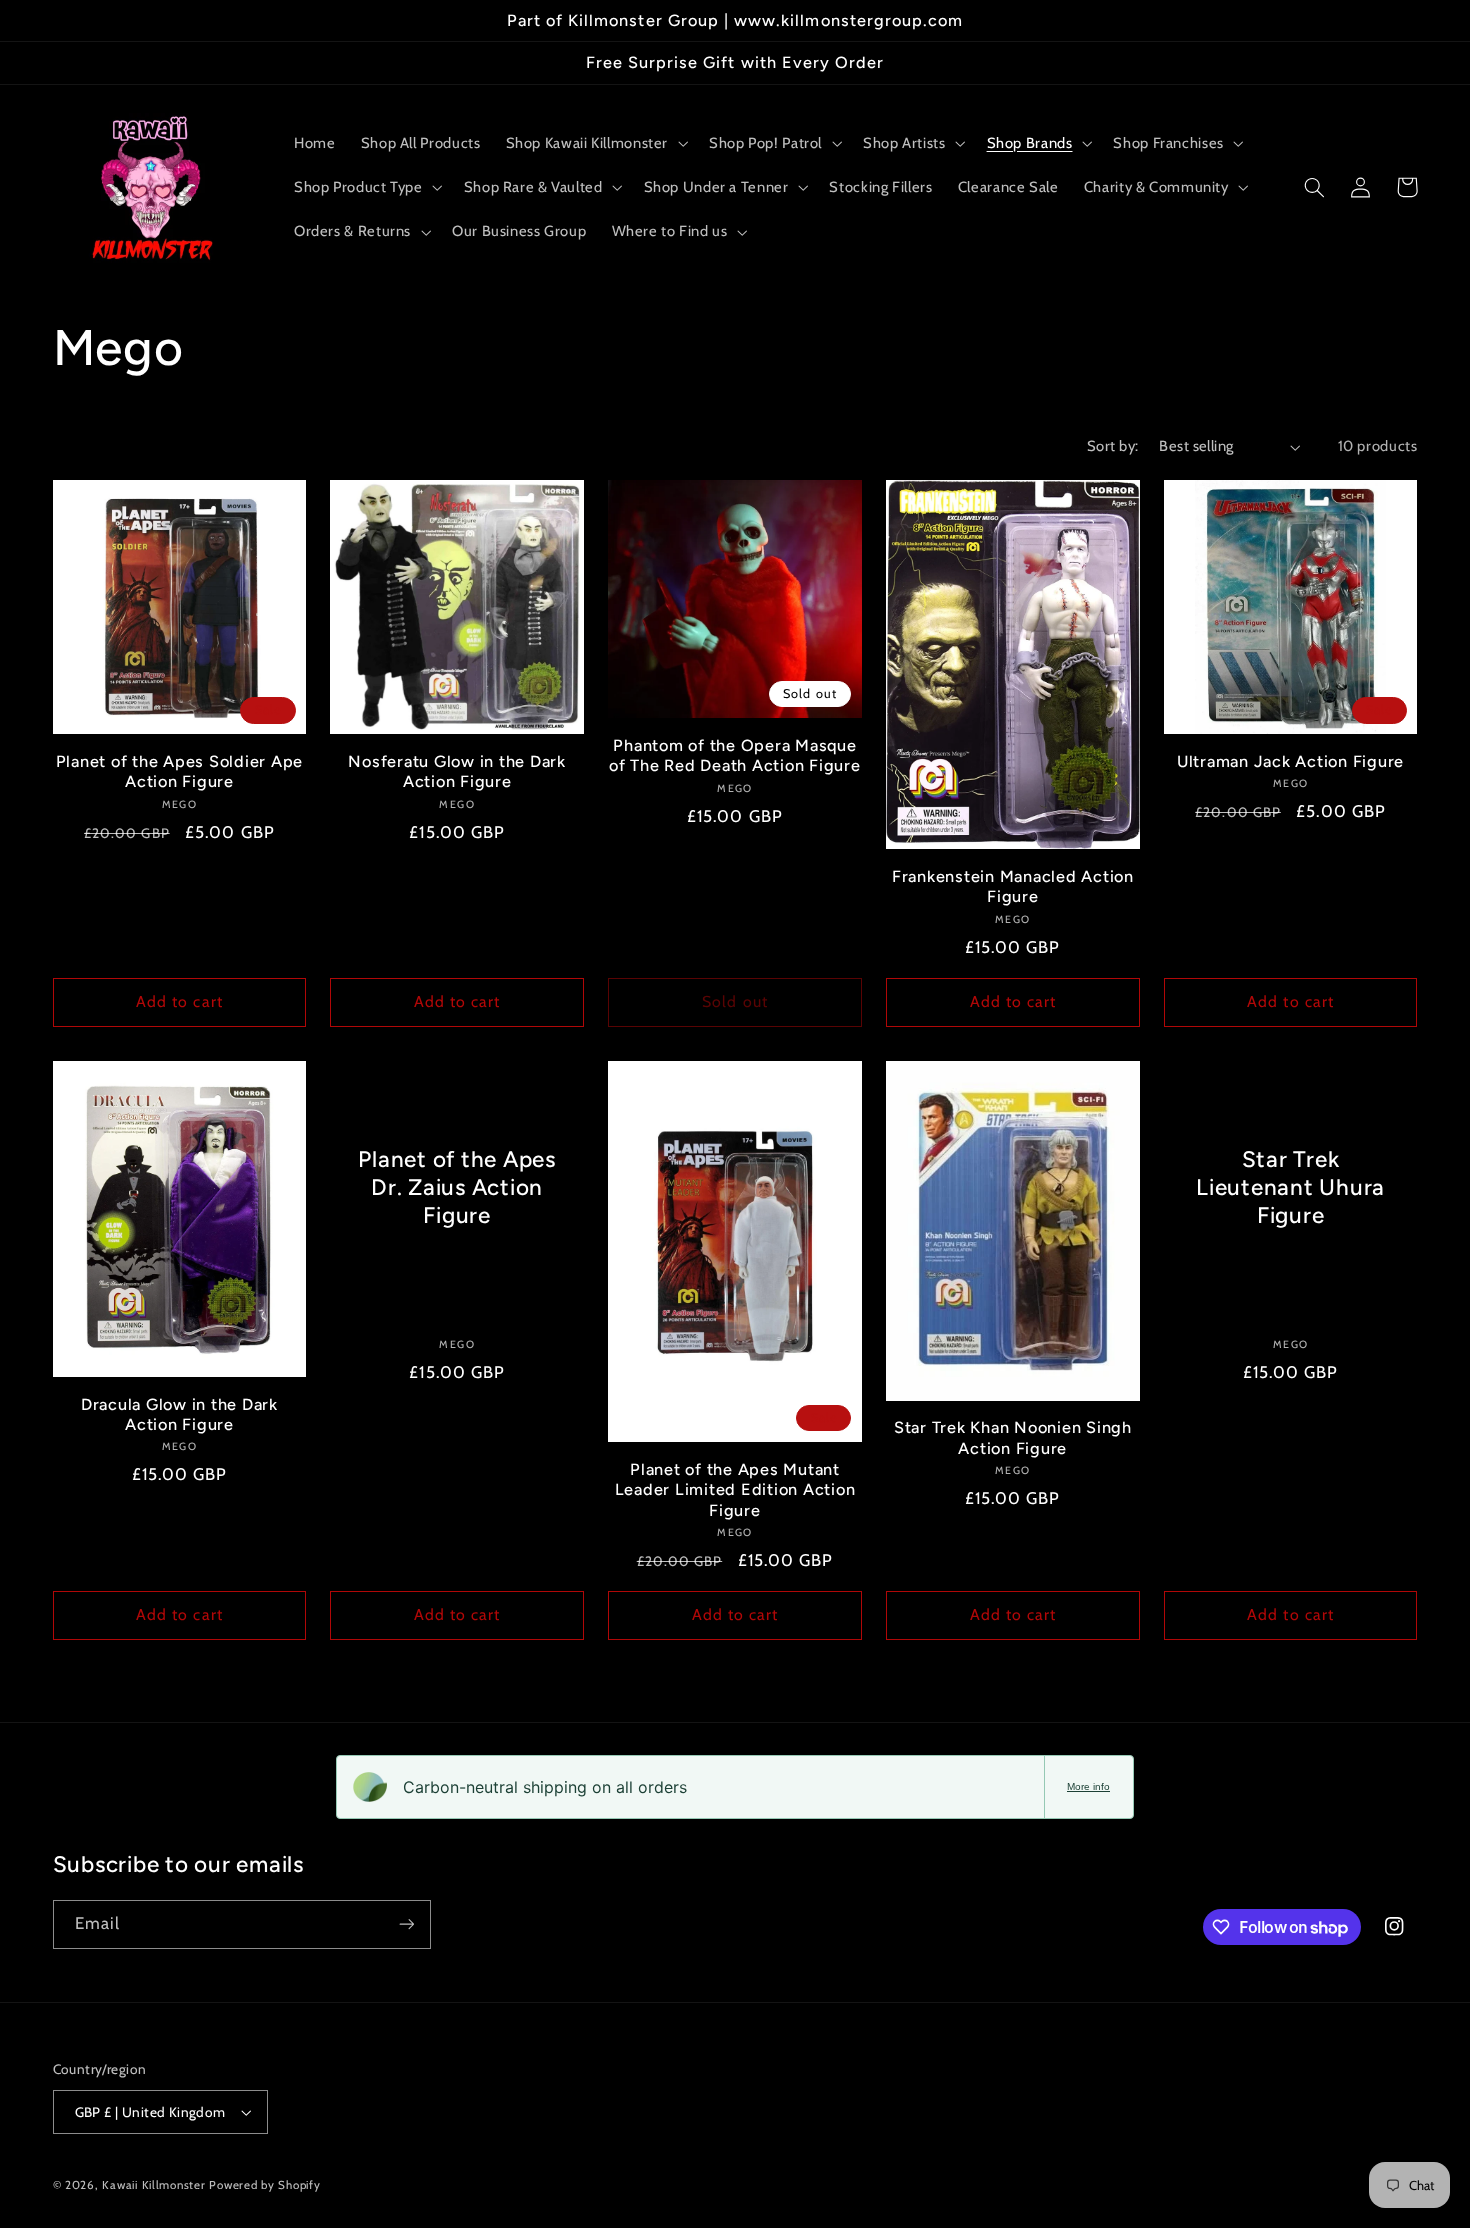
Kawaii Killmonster (153, 2185)
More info (1088, 1786)
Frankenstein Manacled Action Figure (1013, 886)
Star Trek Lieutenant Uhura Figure (1290, 1187)
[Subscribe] (406, 1924)
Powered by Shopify (264, 2185)
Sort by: (1112, 446)
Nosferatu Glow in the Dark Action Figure (457, 771)
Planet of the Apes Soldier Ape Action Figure (180, 771)
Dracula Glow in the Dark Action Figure (179, 1414)
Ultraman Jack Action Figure (1290, 761)
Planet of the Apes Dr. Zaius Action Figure (457, 1187)
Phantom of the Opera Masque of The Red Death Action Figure (735, 755)
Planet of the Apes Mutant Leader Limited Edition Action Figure (735, 1490)
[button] (594, 143)
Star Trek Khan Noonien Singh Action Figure (1013, 1437)
